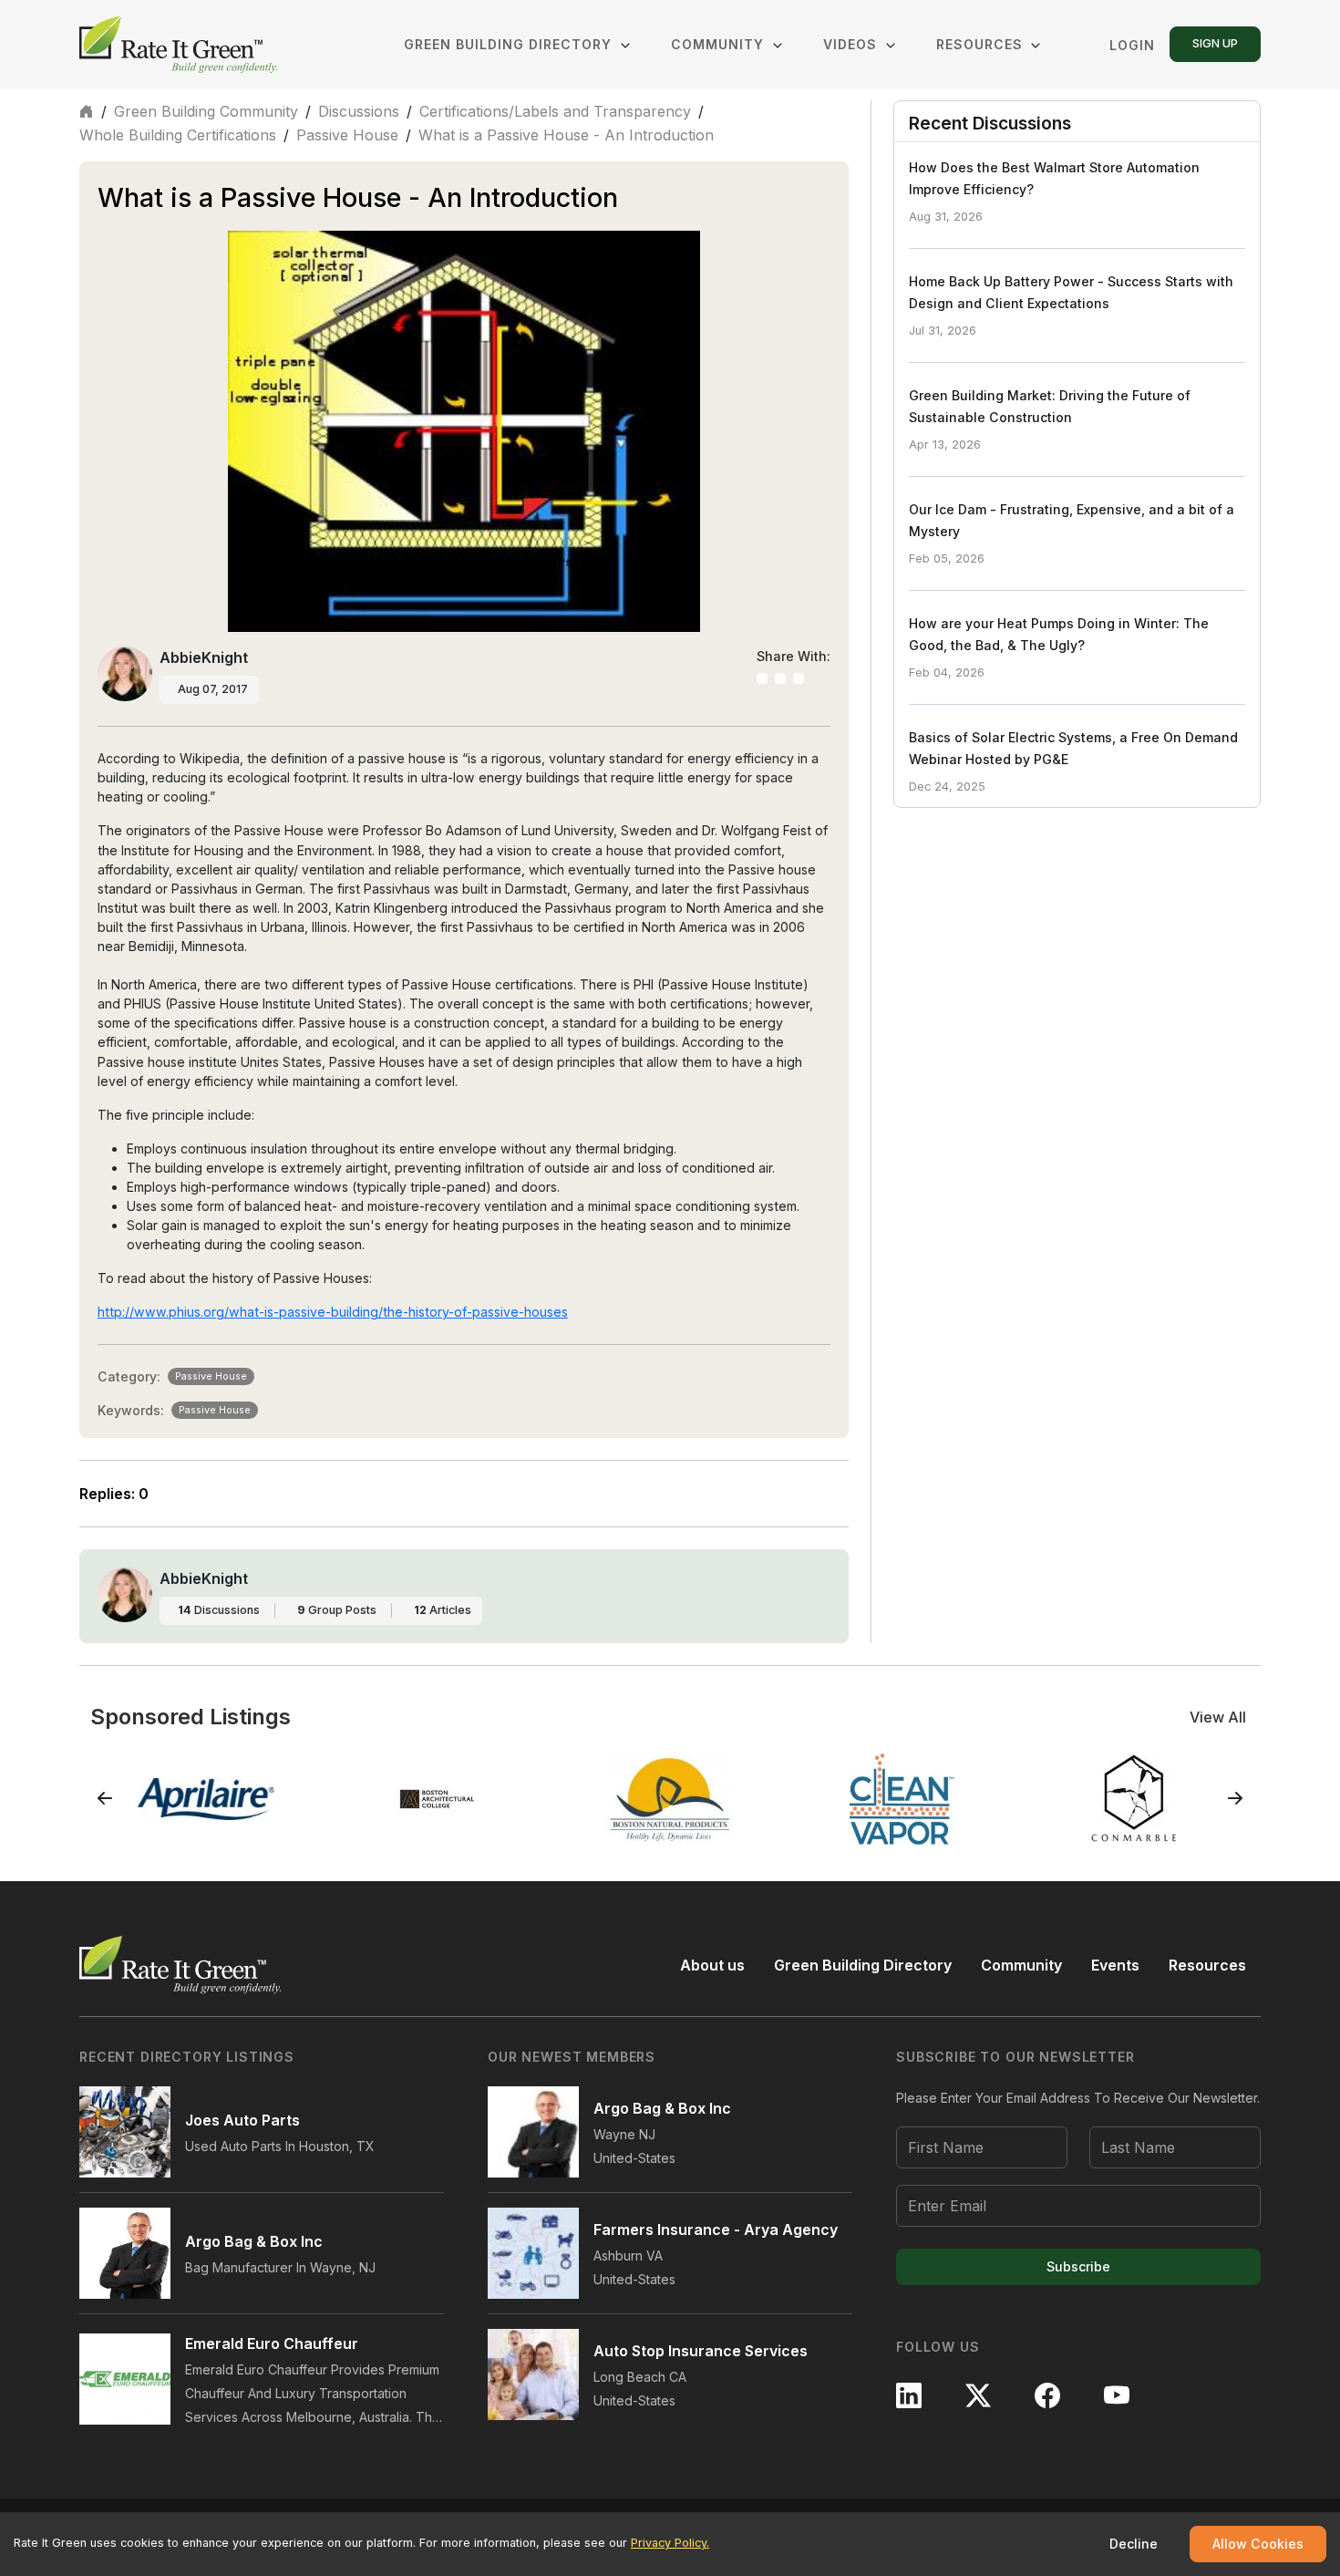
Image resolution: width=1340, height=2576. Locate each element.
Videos (852, 44)
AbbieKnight (204, 657)
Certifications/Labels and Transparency (555, 111)
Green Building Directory (863, 1965)
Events (1115, 1965)
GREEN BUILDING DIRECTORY (510, 44)
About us (712, 1965)
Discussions (359, 111)
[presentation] (105, 1799)
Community (1021, 1965)
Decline (1134, 2544)
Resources (979, 44)
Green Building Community (206, 111)
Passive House (347, 135)
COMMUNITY (717, 44)
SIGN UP (1215, 43)
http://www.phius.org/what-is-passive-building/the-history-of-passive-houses (333, 1312)
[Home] (180, 45)
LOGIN (1132, 45)
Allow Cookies (1258, 2544)
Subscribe (1078, 2266)
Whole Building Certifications (178, 135)
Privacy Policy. (670, 2543)
